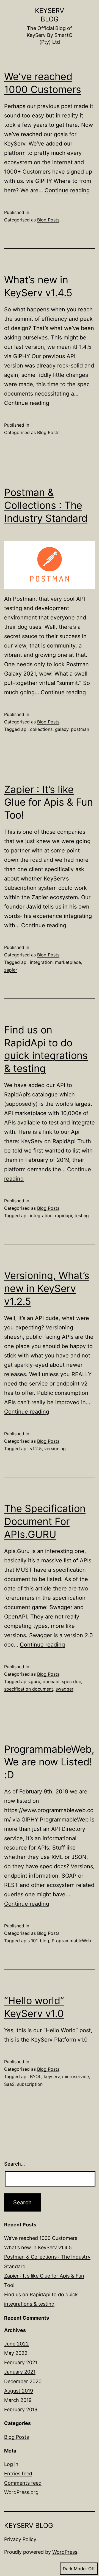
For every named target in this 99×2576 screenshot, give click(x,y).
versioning (55, 1449)
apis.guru (31, 1681)
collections (41, 729)
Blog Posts (48, 220)
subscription (30, 2084)
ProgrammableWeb (71, 1941)
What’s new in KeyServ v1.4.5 (38, 2247)
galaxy (62, 729)
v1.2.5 (36, 1449)
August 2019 (19, 2391)
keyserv (52, 2076)
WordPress (65, 2552)
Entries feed (18, 2474)
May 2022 (16, 2353)
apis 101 (29, 1941)
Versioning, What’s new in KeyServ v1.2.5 (47, 1288)
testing (82, 1216)
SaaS (9, 2084)
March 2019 (18, 2400)
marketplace (68, 962)
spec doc (71, 1681)
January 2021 (20, 2372)
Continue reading (67, 190)
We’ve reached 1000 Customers (41, 2238)
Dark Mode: (75, 2569)
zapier (11, 970)
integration (41, 962)
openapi (51, 1681)
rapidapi (64, 1216)
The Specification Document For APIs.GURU (45, 1521)
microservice (75, 2076)
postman (80, 729)
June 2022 (16, 2344)
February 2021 (21, 2362)
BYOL (36, 2076)
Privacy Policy (20, 2539)
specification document (29, 1689)
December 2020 (23, 2381)
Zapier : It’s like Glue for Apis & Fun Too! (49, 802)
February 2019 (21, 2409)
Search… (15, 2164)
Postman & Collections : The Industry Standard (46, 505)
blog (45, 1941)
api (24, 729)
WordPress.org (21, 2492)
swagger (64, 1689)
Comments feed (23, 2483)
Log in (11, 2464)
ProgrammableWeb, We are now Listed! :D (49, 1762)
